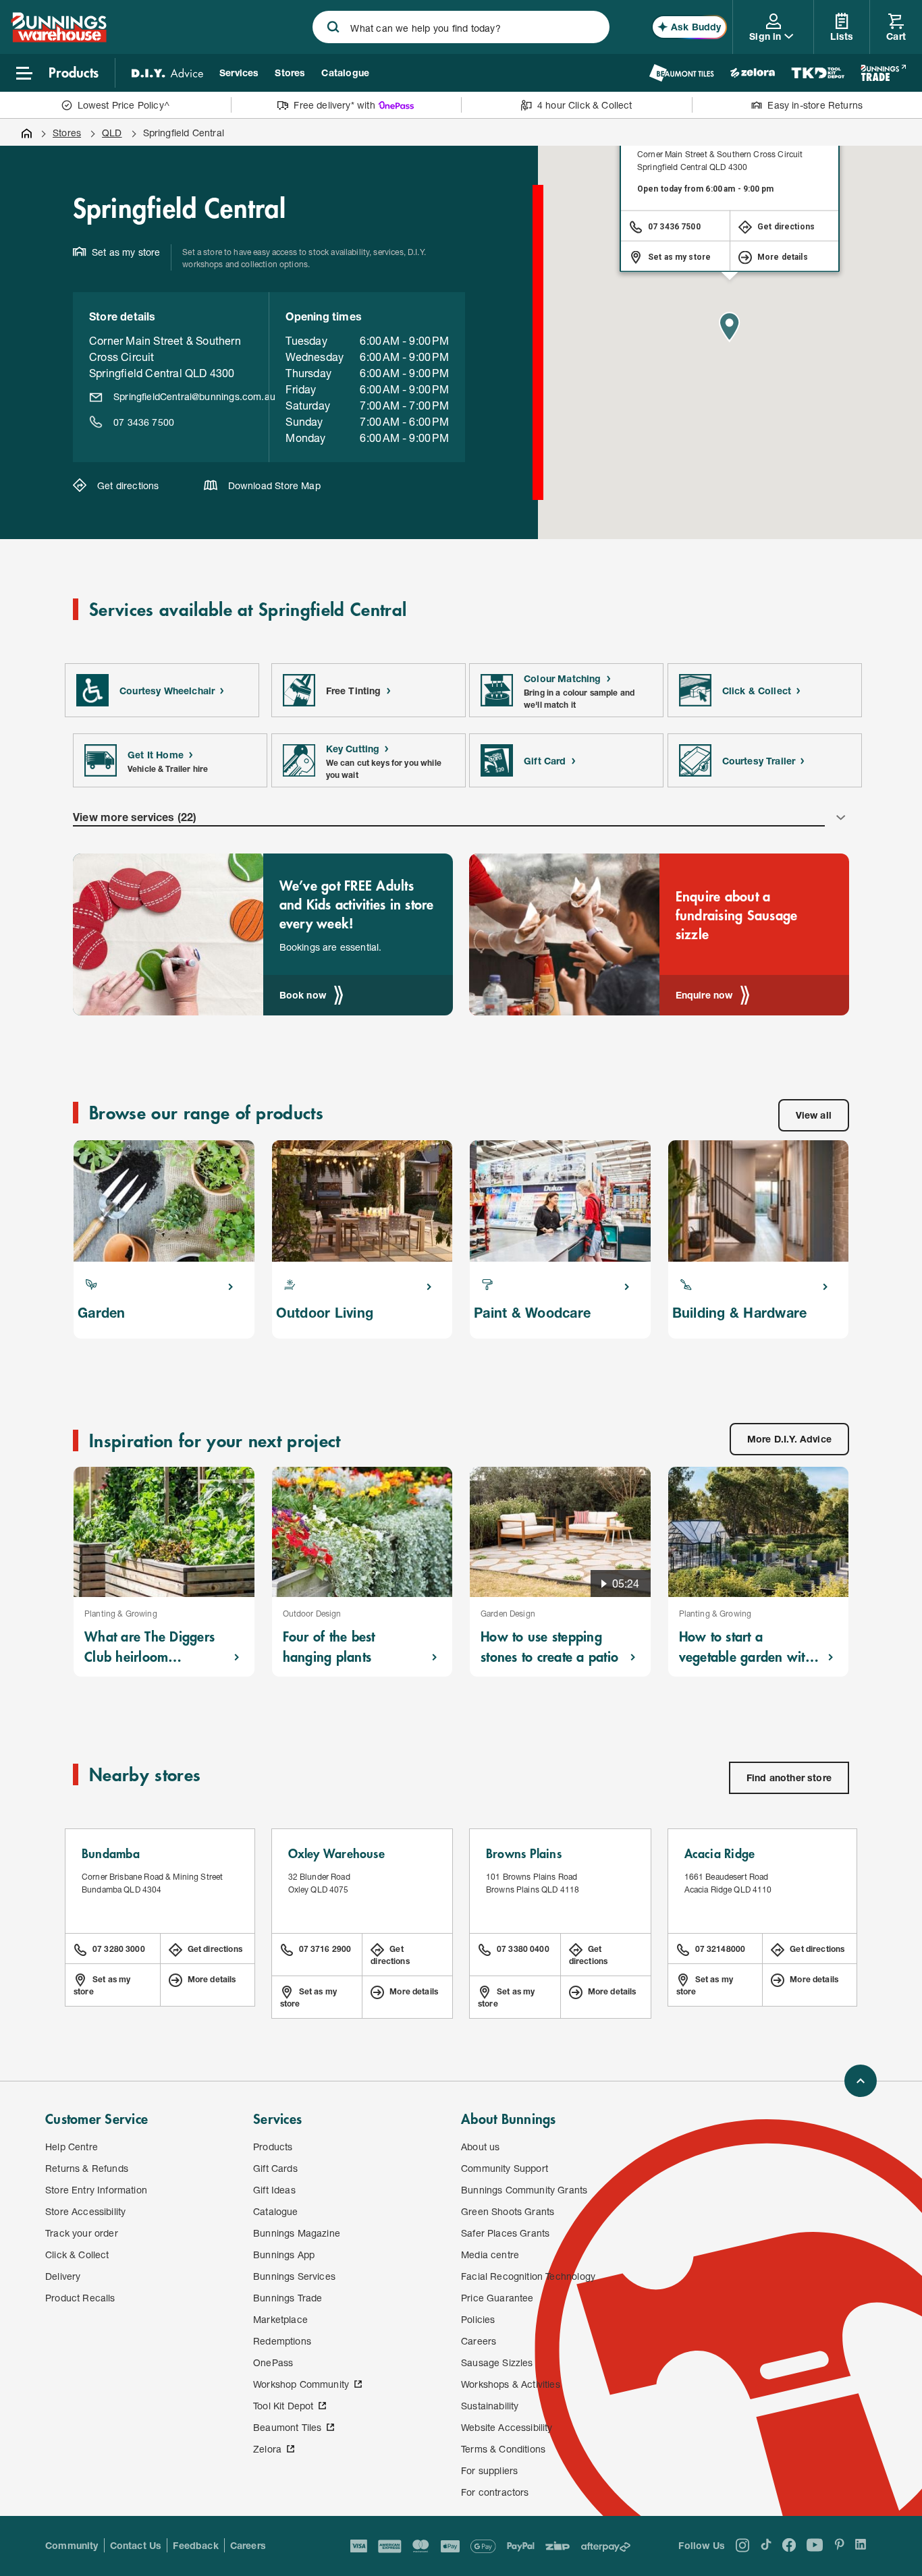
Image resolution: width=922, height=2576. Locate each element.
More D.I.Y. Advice (789, 1439)
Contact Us (136, 2545)
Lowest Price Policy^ (124, 105)
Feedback (195, 2545)
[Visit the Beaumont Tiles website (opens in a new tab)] (681, 73)
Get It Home (156, 755)
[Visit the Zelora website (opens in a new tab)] (753, 73)
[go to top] (861, 2081)
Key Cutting (353, 749)
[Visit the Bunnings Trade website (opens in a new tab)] (883, 73)
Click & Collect (757, 691)
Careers (248, 2545)
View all (814, 1115)
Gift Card (545, 761)
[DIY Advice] (167, 73)
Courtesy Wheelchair (167, 691)
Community (72, 2545)
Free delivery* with (334, 105)
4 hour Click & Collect (585, 105)
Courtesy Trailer (759, 761)
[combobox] (461, 27)
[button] (730, 327)
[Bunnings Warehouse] (59, 38)
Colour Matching (563, 678)
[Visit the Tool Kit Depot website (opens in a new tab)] (818, 73)
